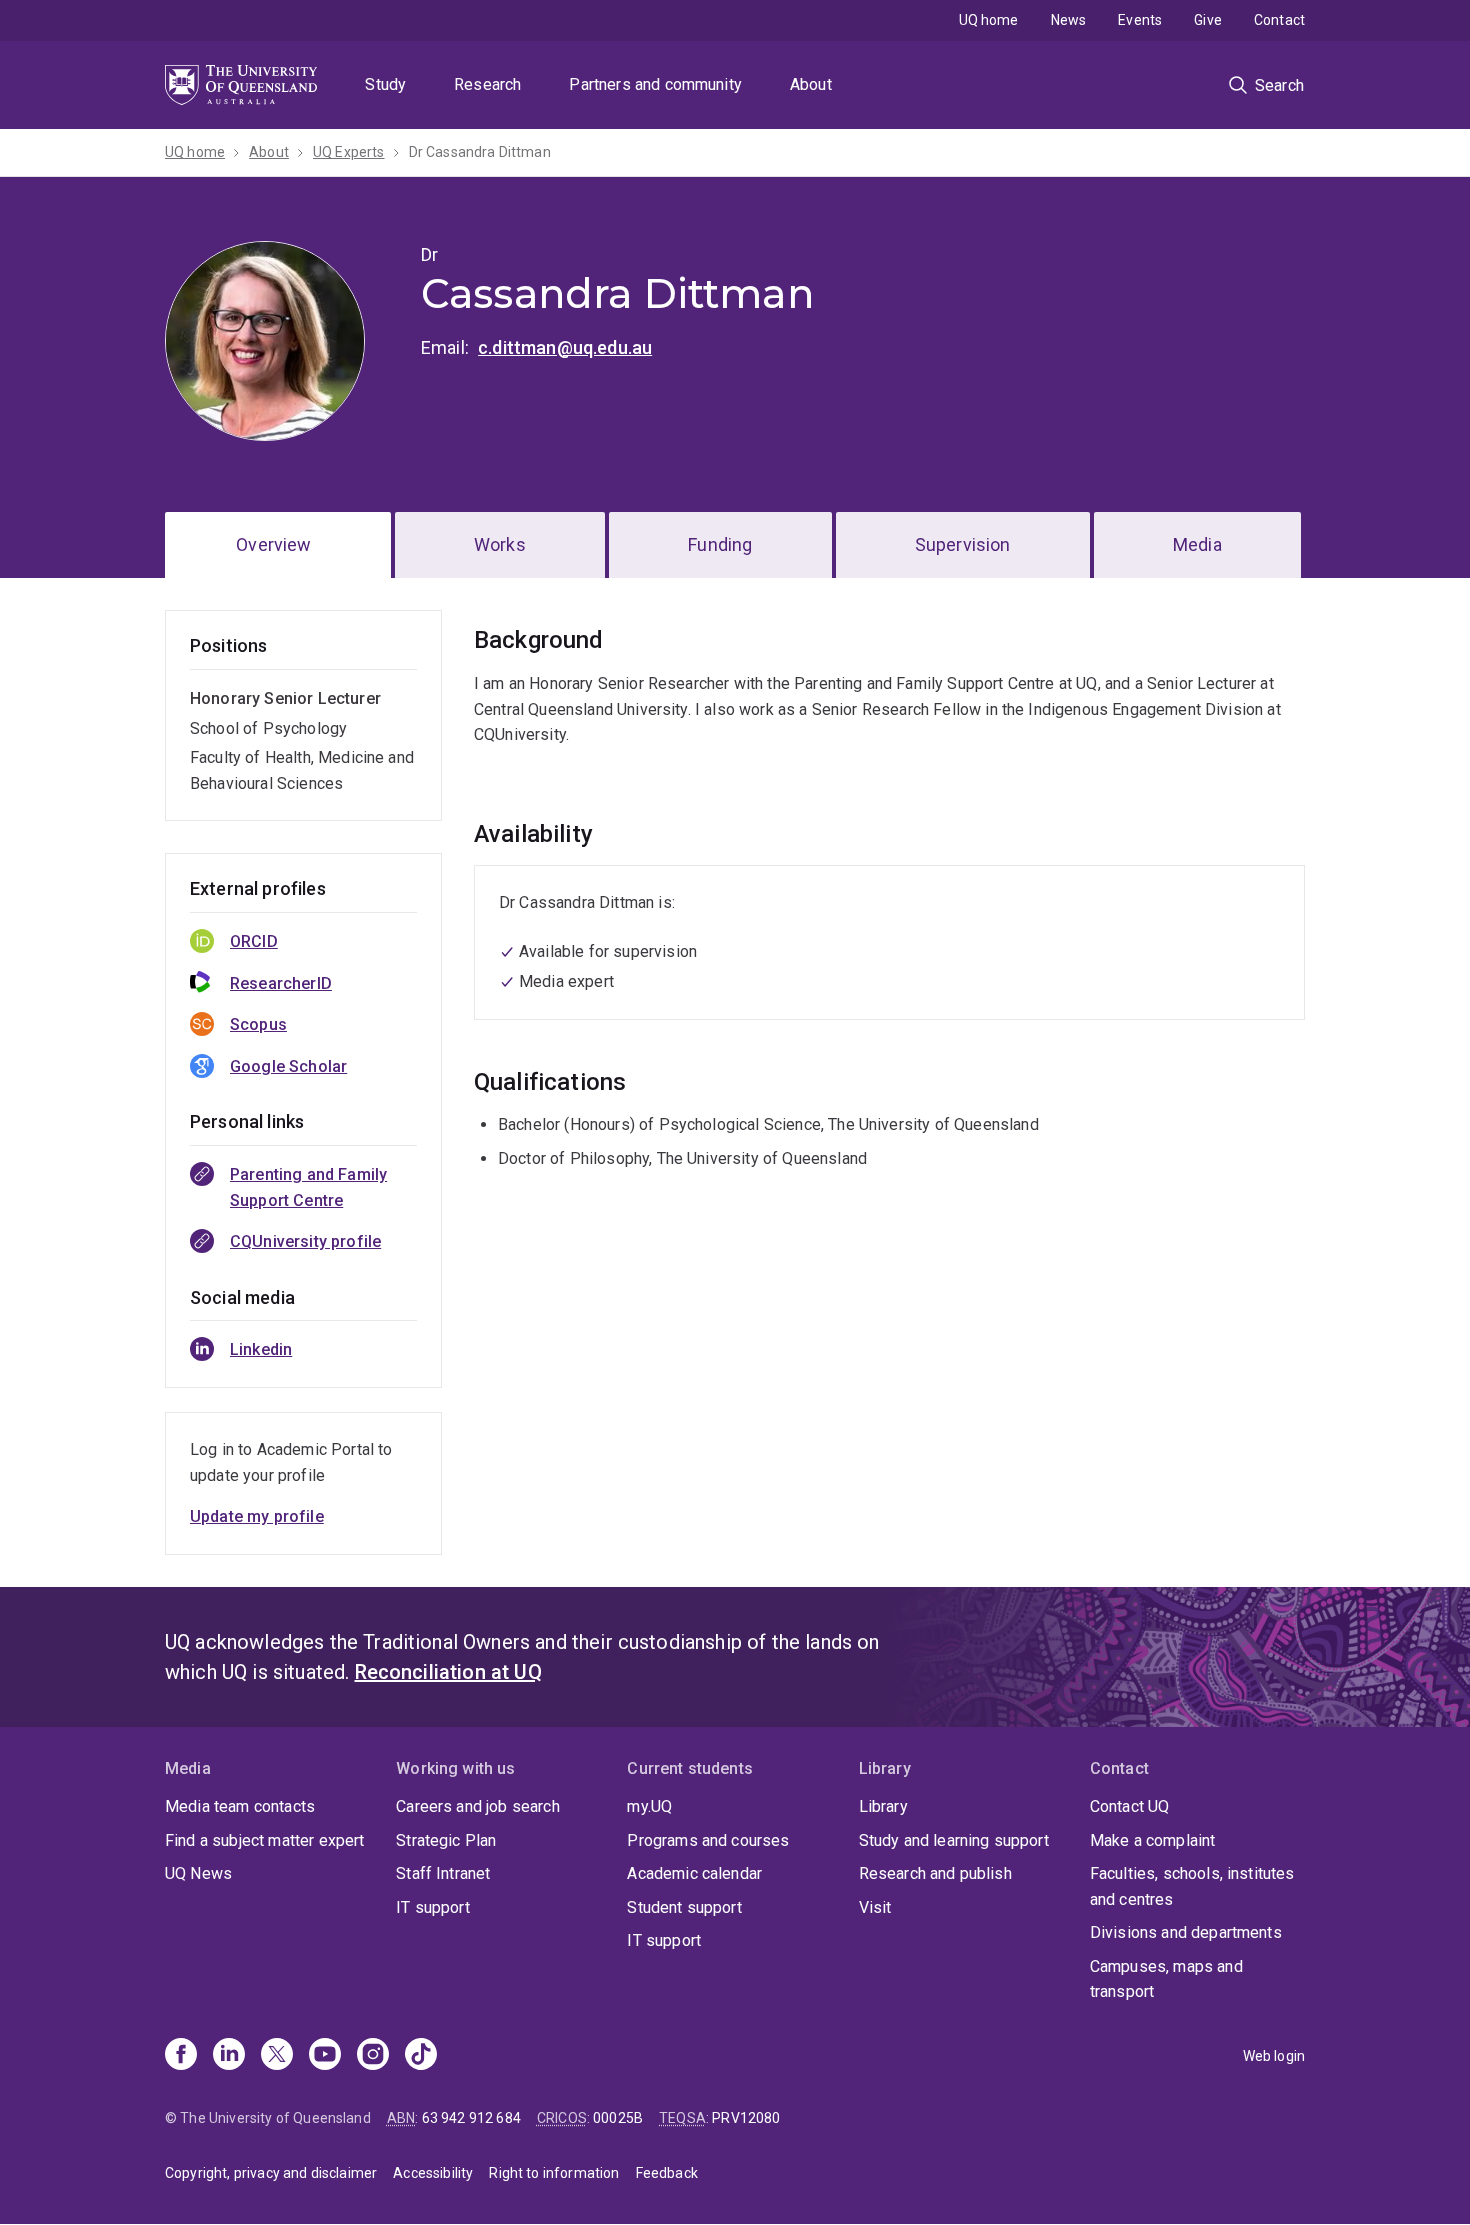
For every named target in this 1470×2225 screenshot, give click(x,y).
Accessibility (433, 2173)
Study (385, 84)
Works (500, 544)
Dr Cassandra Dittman (480, 152)
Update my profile (257, 1516)
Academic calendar (694, 1873)
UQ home (989, 20)
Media (1197, 544)
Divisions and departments (1186, 1932)
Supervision (963, 544)
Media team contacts (240, 1806)
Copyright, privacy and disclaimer (271, 2173)
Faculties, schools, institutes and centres (1192, 1886)
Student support (684, 1907)
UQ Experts (349, 152)
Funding (720, 544)
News (1069, 20)
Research (487, 84)
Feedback (667, 2173)
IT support (433, 1907)
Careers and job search (478, 1806)
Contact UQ (1130, 1806)
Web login (1274, 2056)
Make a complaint (1153, 1840)
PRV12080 (746, 2118)
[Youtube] (325, 2056)
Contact (1279, 20)
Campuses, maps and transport (1166, 1979)
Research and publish (935, 1873)
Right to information (554, 2173)
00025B (618, 2118)
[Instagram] (373, 2056)
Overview (273, 544)
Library (883, 1806)
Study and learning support (954, 1840)
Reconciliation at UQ (448, 1672)
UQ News (198, 1873)
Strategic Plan (446, 1840)
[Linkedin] (229, 2056)
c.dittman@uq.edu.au (565, 347)
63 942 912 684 (471, 2118)
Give (1208, 20)
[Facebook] (181, 2056)
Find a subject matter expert (264, 1840)
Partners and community (655, 84)
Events (1140, 20)
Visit (875, 1907)
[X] (277, 2056)
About (811, 84)
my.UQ (649, 1806)
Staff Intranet (443, 1873)
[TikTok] (421, 2056)
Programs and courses (708, 1840)
